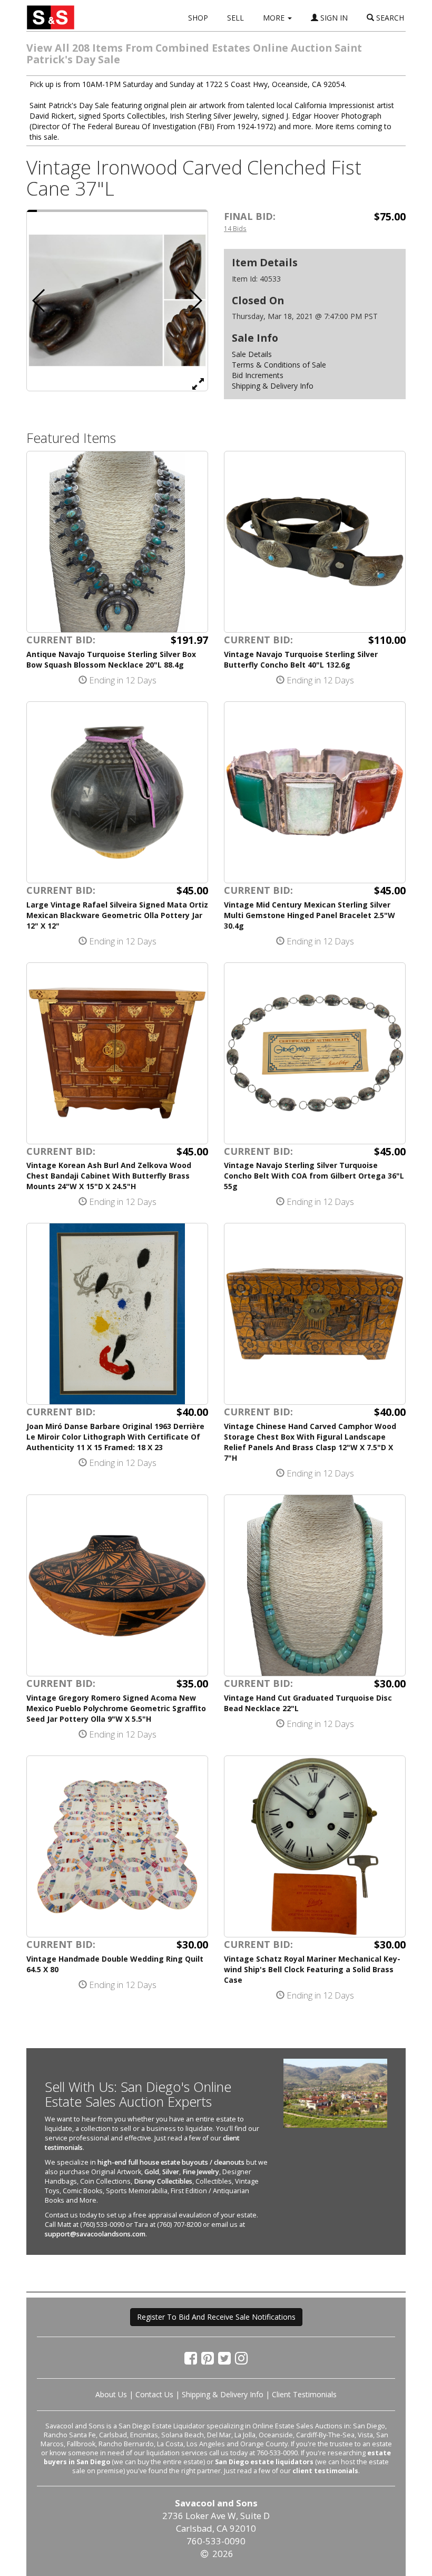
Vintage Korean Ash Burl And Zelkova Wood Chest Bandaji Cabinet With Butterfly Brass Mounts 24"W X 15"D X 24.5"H (109, 1176)
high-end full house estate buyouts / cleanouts (171, 2162)
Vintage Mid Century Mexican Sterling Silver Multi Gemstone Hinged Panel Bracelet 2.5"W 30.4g (310, 915)
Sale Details (252, 354)
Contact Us (154, 2394)
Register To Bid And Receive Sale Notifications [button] (216, 2317)
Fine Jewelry (201, 2172)
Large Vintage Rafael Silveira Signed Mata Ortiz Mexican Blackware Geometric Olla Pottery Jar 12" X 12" (117, 915)
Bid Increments (258, 375)
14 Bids (235, 228)
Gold (152, 2172)
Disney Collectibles (163, 2181)
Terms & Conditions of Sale (279, 365)
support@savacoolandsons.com (95, 2234)
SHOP (198, 18)
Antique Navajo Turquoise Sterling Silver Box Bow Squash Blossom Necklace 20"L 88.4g (111, 659)
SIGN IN (333, 18)
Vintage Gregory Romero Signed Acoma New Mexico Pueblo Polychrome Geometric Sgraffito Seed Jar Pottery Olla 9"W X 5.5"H (116, 1708)
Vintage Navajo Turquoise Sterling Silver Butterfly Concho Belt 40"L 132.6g (301, 659)
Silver (171, 2172)
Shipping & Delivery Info (273, 386)
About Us (111, 2394)
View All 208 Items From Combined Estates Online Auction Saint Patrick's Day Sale (194, 54)
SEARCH (389, 18)
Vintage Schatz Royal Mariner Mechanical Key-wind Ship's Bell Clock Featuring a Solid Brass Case (312, 1969)
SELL (235, 18)
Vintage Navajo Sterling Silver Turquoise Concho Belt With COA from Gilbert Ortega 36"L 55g (314, 1176)
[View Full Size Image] (198, 383)
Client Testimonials (304, 2394)
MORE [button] (275, 18)
